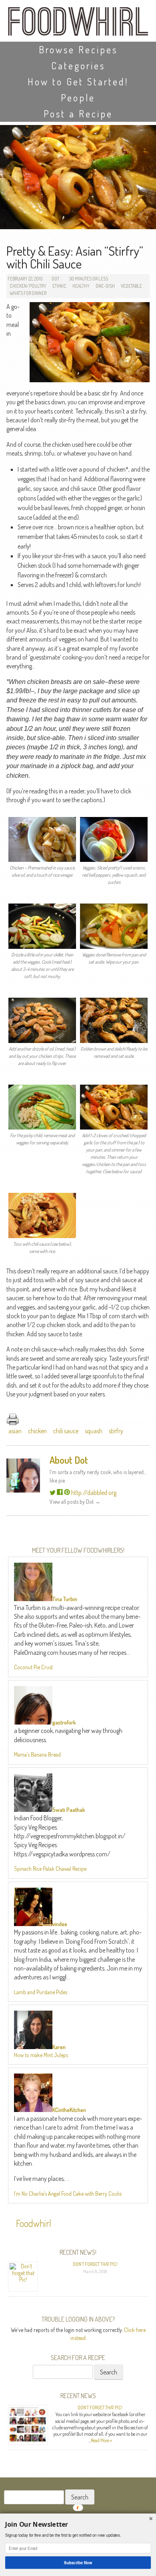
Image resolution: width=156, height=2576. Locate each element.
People (78, 98)
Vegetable (131, 286)
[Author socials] (53, 1493)
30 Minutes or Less (89, 279)
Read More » (101, 2440)
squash (94, 1431)
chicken (37, 1431)
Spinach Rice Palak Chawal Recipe (50, 1869)
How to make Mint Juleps (41, 2055)
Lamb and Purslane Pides (41, 1992)
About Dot (69, 1460)
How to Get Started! (78, 82)
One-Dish (105, 286)
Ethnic (59, 286)
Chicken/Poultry (28, 286)
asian (15, 1431)
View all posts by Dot (75, 1502)
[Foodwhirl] (78, 24)
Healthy (81, 286)
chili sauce (66, 1431)
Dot (55, 279)
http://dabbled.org (94, 1493)
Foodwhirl (34, 2223)
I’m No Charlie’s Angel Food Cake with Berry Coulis (68, 2194)
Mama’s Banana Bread (37, 1754)
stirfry (116, 1431)
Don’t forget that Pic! (95, 2264)
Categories (78, 66)
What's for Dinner (28, 293)
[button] (78, 2525)
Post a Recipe (78, 114)
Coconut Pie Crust (33, 1667)
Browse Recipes (78, 49)
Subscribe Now (78, 2562)
